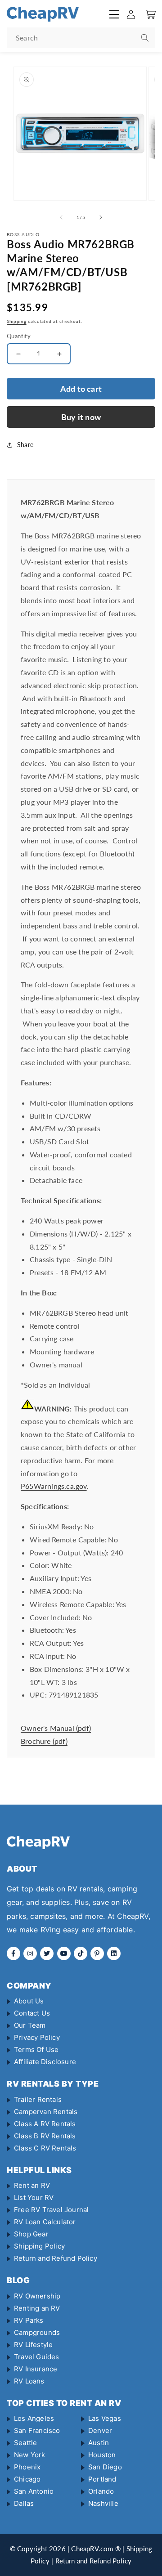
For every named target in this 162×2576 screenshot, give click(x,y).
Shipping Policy (39, 2246)
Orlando (101, 2491)
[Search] (145, 38)
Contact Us (32, 2013)
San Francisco (37, 2430)
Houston (102, 2455)
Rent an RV (32, 2185)
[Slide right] (101, 217)
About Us (29, 2001)
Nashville (103, 2503)
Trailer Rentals (38, 2099)
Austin (99, 2443)
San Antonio (34, 2491)
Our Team (30, 2025)
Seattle (25, 2443)
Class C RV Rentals (45, 2148)
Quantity (19, 336)
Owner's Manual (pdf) (56, 1728)
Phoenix (27, 2467)
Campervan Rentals (46, 2112)
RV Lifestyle (33, 2345)
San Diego (105, 2467)
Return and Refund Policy (56, 2258)
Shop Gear (31, 2234)
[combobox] (81, 38)
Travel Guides (37, 2357)
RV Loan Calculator (45, 2222)
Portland (102, 2479)
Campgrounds (37, 2332)
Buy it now (81, 417)
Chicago (27, 2479)
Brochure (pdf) (44, 1741)
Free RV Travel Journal (51, 2210)
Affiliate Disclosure (45, 2062)
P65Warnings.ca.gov (54, 1486)
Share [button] (25, 445)
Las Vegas (105, 2418)
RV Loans (29, 2381)
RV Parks (29, 2320)
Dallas (24, 2503)
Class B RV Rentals (45, 2136)
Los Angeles (34, 2418)
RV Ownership (37, 2296)
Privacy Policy (37, 2037)
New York (30, 2455)
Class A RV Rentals (45, 2124)
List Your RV (34, 2197)
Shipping (17, 321)
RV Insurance (36, 2369)
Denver (100, 2430)
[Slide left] (61, 217)
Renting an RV (37, 2308)
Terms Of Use (36, 2050)
